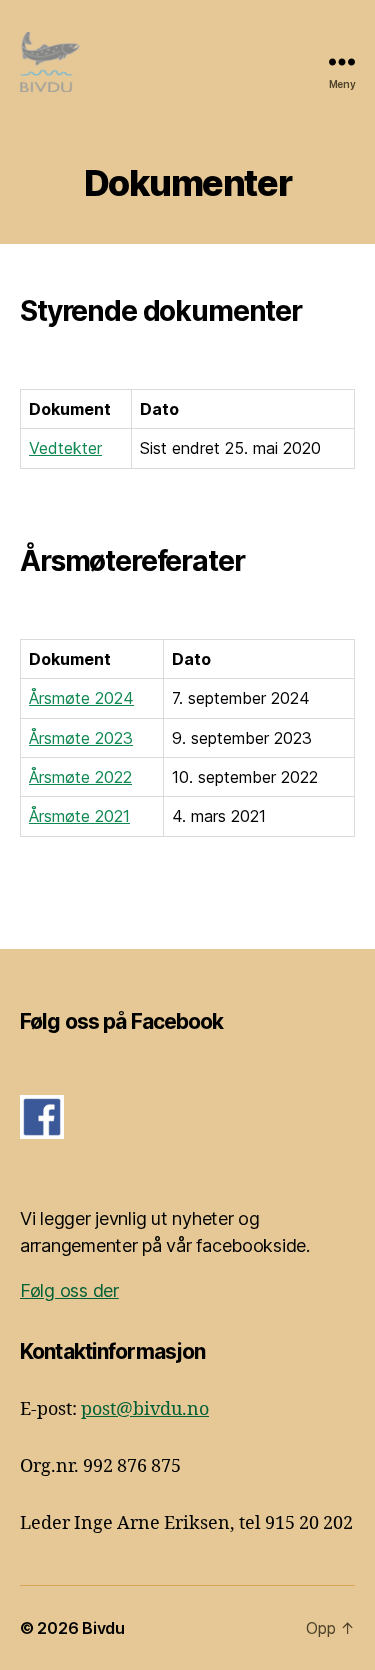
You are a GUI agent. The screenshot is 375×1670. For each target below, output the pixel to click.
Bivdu (103, 1628)
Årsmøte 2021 (79, 816)
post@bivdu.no (145, 1409)
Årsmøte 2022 (80, 777)
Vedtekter (65, 448)
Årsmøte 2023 (81, 738)
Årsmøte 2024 (81, 698)
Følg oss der (69, 1290)
